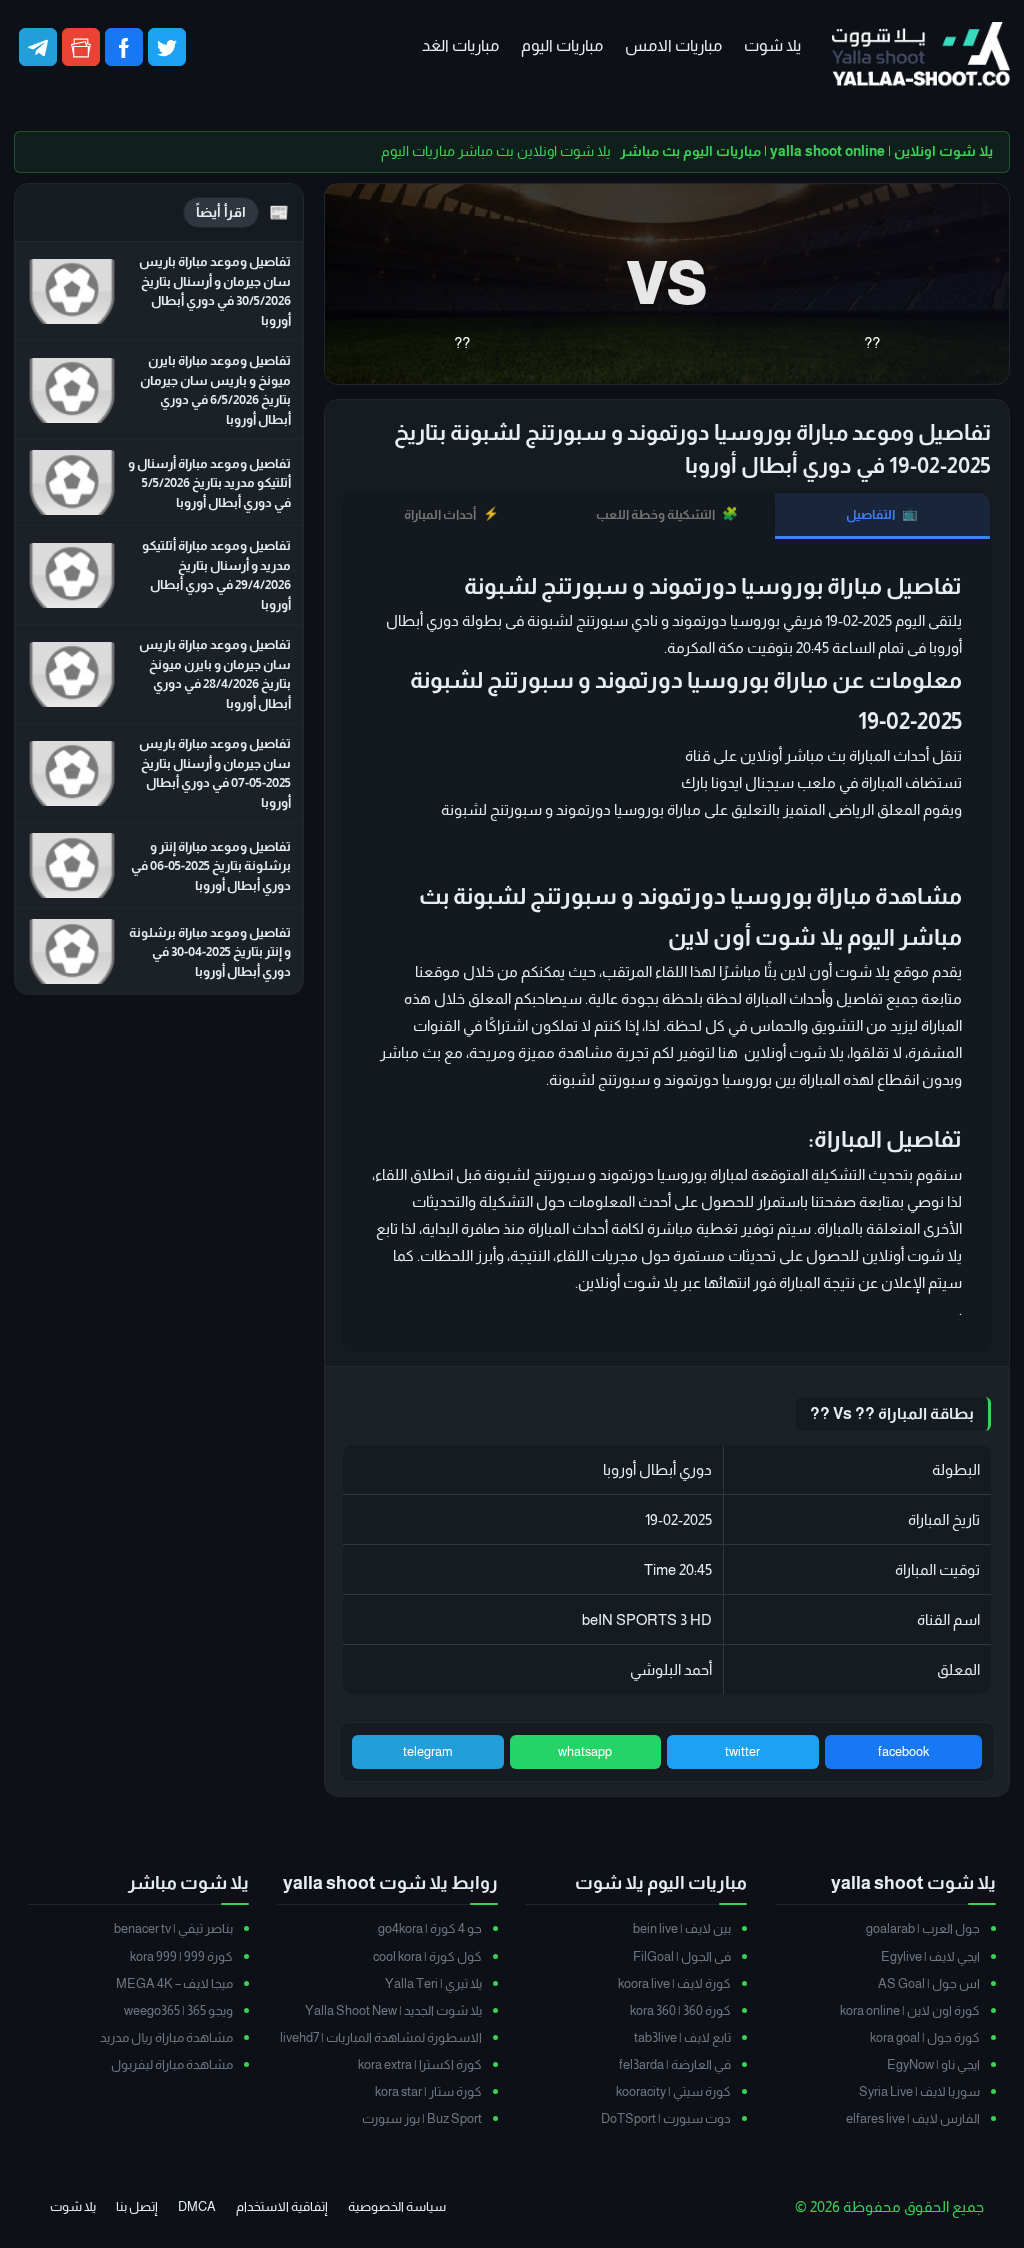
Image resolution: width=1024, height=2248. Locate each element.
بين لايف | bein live (682, 1928)
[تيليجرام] (38, 47)
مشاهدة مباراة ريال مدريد (166, 2037)
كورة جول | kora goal (925, 2037)
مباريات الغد (460, 45)
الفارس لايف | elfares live (913, 2118)
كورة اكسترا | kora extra (420, 2064)
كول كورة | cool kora (427, 1956)
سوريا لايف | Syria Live (919, 2091)
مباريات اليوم (562, 45)
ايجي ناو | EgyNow (933, 2064)
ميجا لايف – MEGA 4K (174, 1983)
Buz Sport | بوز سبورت (422, 2118)
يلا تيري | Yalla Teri (433, 1983)
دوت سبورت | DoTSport (666, 2118)
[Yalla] (921, 55)
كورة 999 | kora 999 (181, 1956)
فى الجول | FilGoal (682, 1956)
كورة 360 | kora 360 (680, 2010)
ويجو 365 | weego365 (178, 2010)
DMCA (197, 2206)
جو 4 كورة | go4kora (430, 1928)
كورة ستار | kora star (428, 2091)
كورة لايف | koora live (674, 1983)
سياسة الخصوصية (397, 2206)
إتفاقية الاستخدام (282, 2206)
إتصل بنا (137, 2206)
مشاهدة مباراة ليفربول (172, 2064)
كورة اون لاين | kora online (910, 2010)
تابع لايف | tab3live (682, 2037)
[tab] (882, 516)
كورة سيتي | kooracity (673, 2091)
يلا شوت (772, 45)
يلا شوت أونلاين (628, 1282)
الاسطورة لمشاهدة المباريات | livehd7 (381, 2037)
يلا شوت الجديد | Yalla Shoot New (393, 2010)
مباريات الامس (673, 45)
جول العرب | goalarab (923, 1928)
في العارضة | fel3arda (675, 2064)
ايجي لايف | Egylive (930, 1956)
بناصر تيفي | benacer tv (173, 1928)
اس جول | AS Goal (929, 1983)
